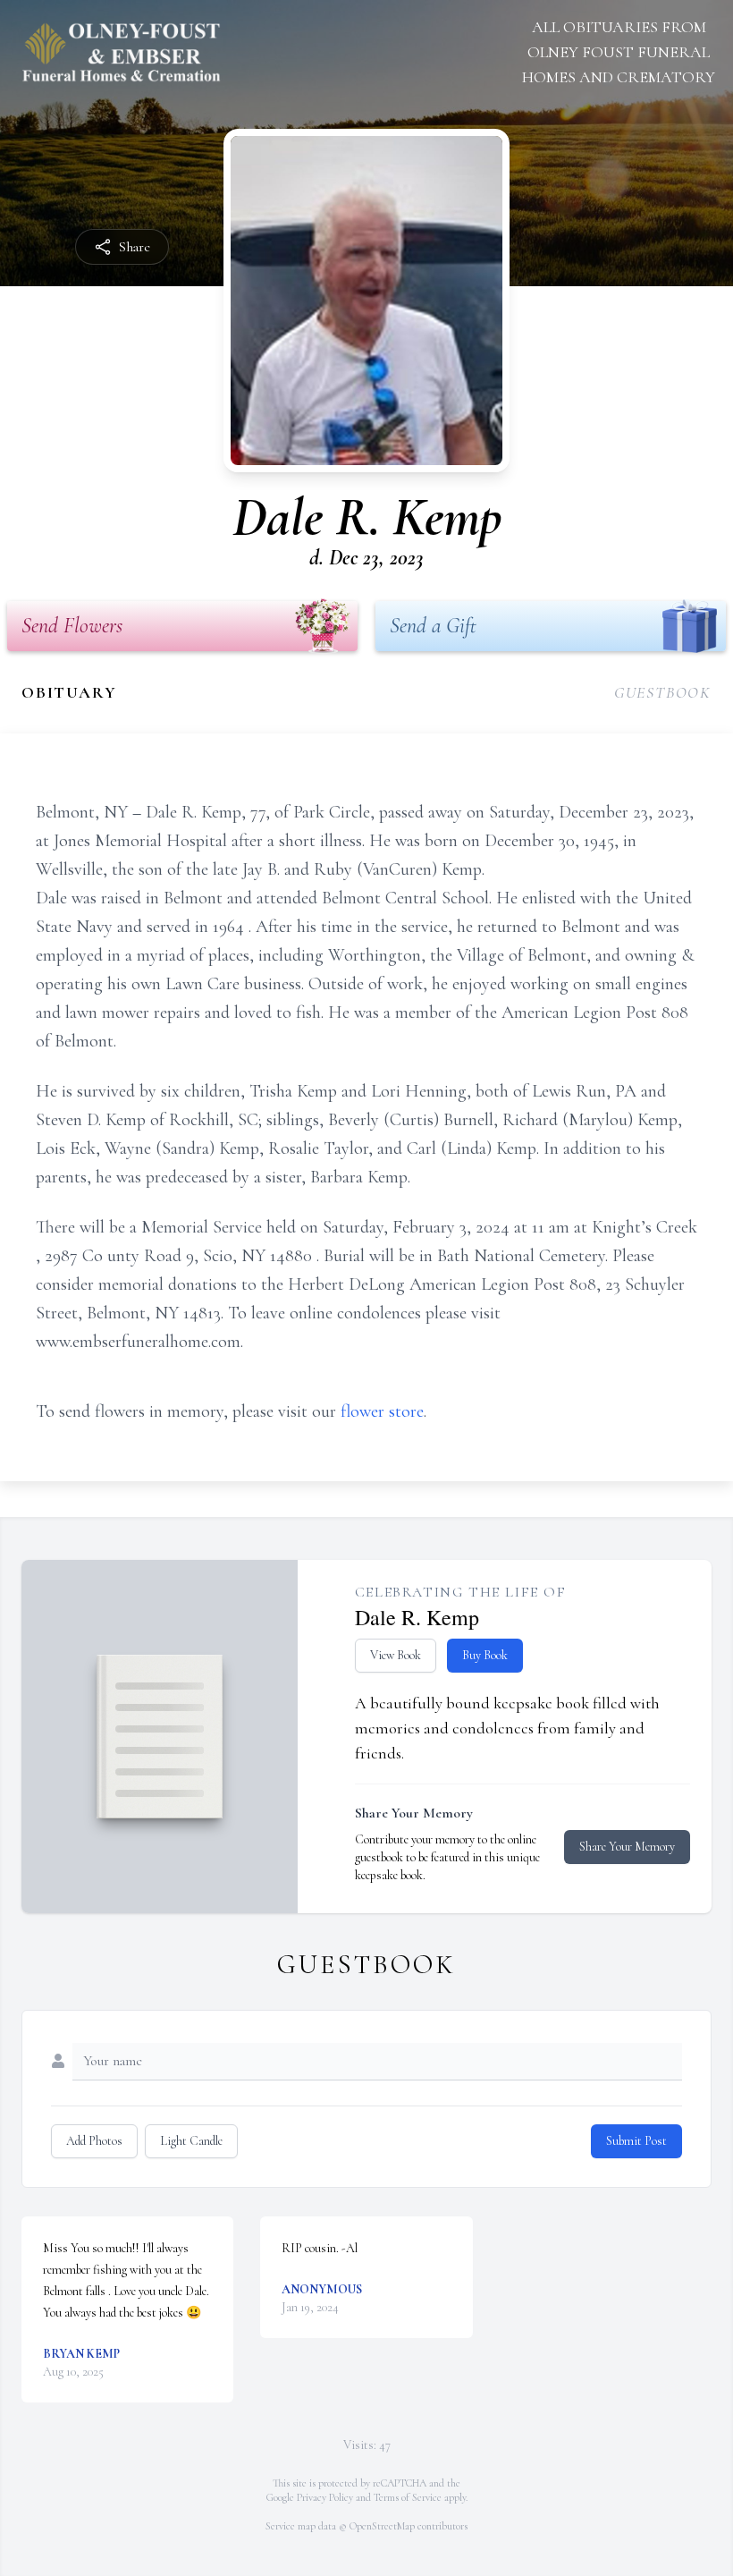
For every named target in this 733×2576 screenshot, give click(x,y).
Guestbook (663, 692)
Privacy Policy (325, 2497)
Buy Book (485, 1655)
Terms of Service (408, 2497)
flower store (382, 1411)
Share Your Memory (627, 1847)
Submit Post (636, 2141)
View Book (396, 1655)
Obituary (69, 692)
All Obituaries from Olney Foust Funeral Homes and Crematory (619, 52)
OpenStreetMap (382, 2526)
